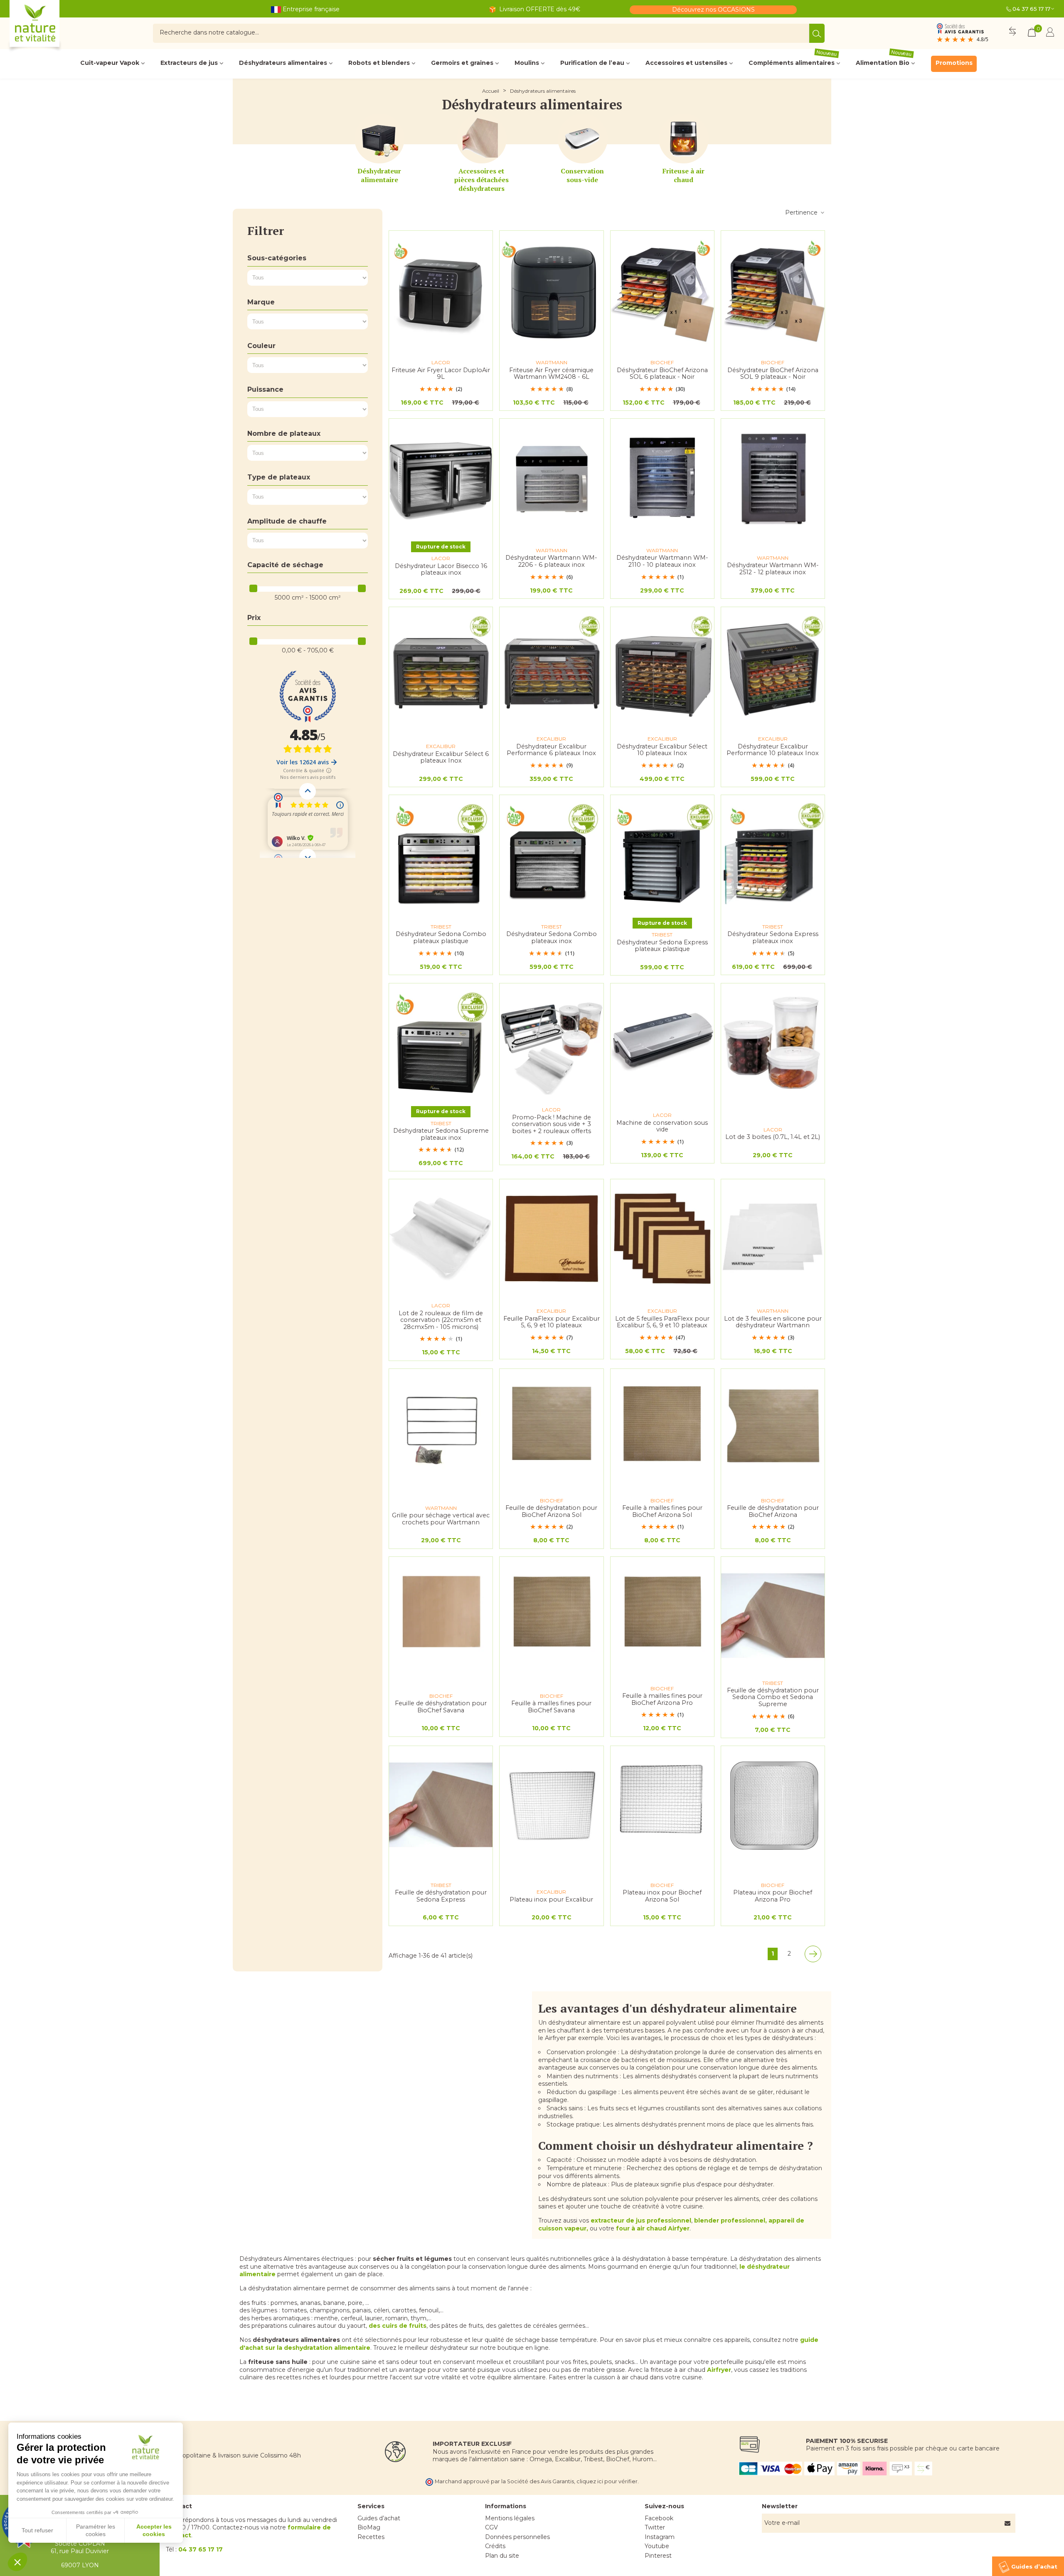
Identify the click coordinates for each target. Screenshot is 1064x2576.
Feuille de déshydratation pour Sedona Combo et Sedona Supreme (773, 1697)
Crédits (495, 2546)
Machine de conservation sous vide (662, 1126)
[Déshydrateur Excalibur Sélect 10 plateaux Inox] (662, 666)
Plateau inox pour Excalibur (551, 1900)
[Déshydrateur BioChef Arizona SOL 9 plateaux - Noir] (773, 290)
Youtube (657, 2546)
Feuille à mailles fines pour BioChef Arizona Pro (662, 1699)
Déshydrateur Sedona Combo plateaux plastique (441, 937)
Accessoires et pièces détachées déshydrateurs (482, 180)
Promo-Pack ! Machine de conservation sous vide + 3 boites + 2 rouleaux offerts (551, 1124)
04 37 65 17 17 (1031, 9)
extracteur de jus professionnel (641, 2220)
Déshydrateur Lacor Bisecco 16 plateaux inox (441, 569)
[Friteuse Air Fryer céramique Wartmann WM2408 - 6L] (551, 290)
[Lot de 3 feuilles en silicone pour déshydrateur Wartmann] (773, 1239)
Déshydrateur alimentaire (379, 175)
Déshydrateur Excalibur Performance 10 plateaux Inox (773, 750)
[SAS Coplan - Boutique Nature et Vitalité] (52, 27)
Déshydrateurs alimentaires (283, 63)
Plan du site (502, 2556)
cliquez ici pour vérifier (607, 2481)
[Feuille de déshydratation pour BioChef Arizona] (773, 1428)
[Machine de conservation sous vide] (662, 1043)
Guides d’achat (379, 2518)
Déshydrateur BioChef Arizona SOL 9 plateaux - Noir (773, 374)
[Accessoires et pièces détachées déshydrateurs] (482, 138)
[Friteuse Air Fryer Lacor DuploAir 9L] (441, 290)
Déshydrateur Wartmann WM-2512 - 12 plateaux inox (773, 569)
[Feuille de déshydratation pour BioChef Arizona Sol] (551, 1428)
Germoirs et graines (462, 63)
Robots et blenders (379, 63)
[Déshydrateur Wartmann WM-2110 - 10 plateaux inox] (662, 478)
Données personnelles (517, 2537)
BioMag (369, 2527)
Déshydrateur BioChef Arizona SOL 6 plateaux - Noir (662, 374)
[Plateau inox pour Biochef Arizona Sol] (662, 1805)
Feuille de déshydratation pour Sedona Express (441, 1896)
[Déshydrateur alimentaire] (379, 138)
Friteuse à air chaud (683, 175)
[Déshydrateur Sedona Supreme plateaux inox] (441, 1043)
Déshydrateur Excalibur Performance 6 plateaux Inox (551, 750)
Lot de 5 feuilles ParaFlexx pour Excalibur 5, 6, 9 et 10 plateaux (662, 1322)
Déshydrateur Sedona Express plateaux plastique (662, 946)
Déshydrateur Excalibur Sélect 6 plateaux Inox (441, 757)
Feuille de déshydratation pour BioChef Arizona (773, 1511)
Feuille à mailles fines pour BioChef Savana (551, 1707)
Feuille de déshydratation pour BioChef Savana (441, 1707)
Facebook (659, 2518)
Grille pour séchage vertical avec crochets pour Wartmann (441, 1519)
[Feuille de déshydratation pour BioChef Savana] (441, 1616)
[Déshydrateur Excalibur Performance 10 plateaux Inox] (773, 666)
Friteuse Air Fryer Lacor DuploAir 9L (441, 374)
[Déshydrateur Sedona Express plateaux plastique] (662, 854)
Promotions (954, 63)
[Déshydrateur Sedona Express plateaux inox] (773, 854)
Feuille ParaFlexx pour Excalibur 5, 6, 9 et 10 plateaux (552, 1322)
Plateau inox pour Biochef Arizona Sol (662, 1896)
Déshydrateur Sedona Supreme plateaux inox (441, 1134)
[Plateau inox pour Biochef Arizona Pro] (773, 1805)
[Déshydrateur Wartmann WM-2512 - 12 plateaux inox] (773, 478)
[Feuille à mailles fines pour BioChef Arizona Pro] (662, 1616)
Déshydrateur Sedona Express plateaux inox (773, 937)
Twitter (655, 2527)
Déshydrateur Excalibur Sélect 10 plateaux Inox (662, 750)
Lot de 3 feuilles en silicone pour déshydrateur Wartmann (773, 1322)
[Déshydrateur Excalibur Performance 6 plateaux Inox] (551, 666)
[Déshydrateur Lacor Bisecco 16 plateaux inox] (441, 478)
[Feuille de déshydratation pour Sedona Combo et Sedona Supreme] (773, 1616)
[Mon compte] (1050, 33)
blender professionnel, (730, 2220)
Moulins (527, 63)
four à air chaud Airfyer (653, 2228)
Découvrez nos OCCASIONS (713, 10)
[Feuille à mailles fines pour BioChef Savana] (551, 1616)
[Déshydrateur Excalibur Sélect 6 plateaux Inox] (441, 666)
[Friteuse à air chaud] (684, 138)
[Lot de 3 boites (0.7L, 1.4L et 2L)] (773, 1043)
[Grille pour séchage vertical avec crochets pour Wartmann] (441, 1428)
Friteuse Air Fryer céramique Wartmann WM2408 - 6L (551, 374)
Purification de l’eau (592, 63)
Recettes (371, 2537)
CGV (491, 2527)
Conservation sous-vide (582, 175)
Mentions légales (510, 2518)
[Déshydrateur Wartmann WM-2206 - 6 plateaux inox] (551, 478)
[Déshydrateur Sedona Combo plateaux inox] (551, 854)
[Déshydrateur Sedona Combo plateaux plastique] (441, 854)
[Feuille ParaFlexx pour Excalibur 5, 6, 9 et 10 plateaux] (551, 1239)
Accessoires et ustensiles (686, 63)
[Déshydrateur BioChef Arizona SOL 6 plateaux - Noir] (662, 290)
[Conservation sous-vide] (583, 138)
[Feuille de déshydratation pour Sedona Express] (441, 1805)
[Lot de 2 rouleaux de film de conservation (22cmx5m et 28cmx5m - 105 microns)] (441, 1239)
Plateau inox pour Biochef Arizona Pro (773, 1896)
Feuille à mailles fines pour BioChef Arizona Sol (662, 1511)
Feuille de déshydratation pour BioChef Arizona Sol (551, 1511)
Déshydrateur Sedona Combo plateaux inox (552, 937)
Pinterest (658, 2556)
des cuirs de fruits (398, 2326)
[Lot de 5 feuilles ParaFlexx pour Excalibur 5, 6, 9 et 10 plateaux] (662, 1239)
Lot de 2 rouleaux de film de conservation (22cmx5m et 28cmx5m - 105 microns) (441, 1320)
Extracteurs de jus (189, 63)
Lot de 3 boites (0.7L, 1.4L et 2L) (773, 1137)
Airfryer (719, 2370)
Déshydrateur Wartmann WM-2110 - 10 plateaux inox (662, 561)
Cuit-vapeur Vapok (110, 63)
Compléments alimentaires (793, 61)
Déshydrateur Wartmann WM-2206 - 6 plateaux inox (551, 561)
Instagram (660, 2537)
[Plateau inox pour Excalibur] (551, 1805)
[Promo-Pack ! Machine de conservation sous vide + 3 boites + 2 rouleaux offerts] (551, 1043)
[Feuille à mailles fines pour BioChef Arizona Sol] (662, 1428)
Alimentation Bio (884, 61)
